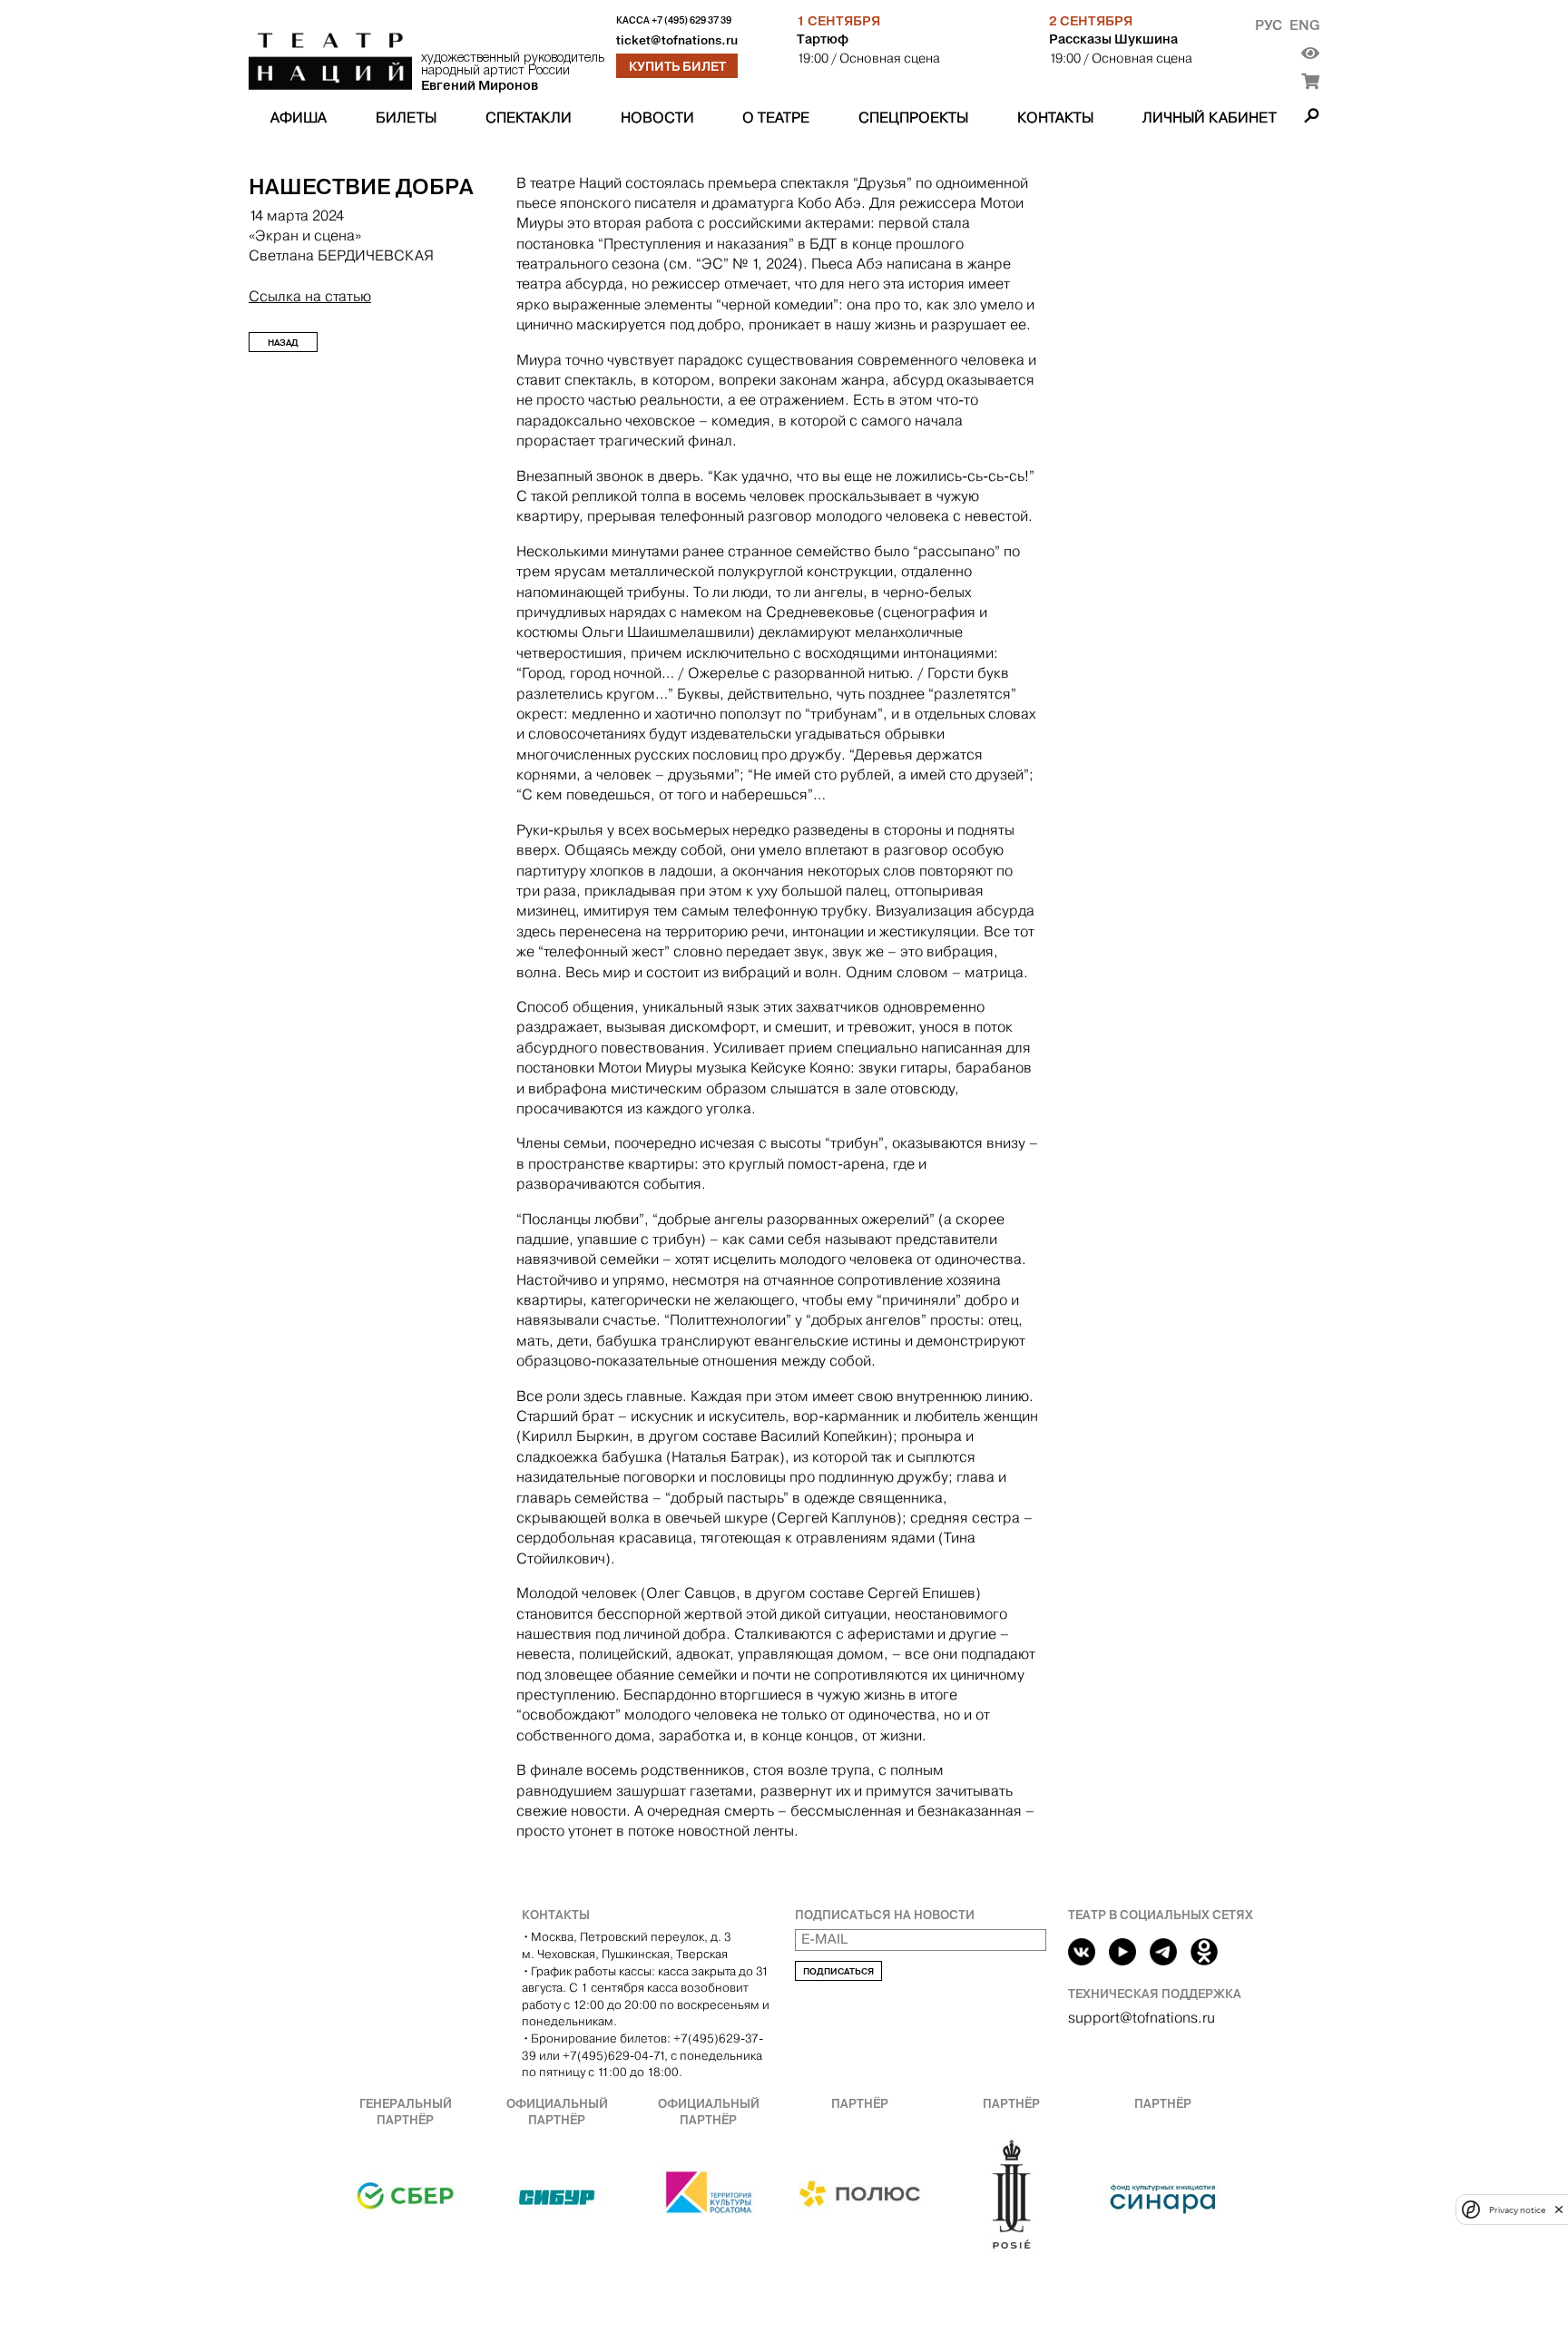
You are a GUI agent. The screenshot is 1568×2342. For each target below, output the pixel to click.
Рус (1269, 25)
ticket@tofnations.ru (677, 40)
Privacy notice (1517, 2209)
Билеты (406, 118)
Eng (1304, 25)
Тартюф (823, 39)
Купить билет (677, 66)
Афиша (299, 118)
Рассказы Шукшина (1113, 39)
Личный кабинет (1210, 118)
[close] (1559, 2209)
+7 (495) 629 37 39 (691, 20)
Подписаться (838, 1971)
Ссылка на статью (310, 296)
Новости (657, 118)
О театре (776, 118)
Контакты (1055, 118)
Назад (283, 343)
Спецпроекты (913, 118)
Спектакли (529, 118)
